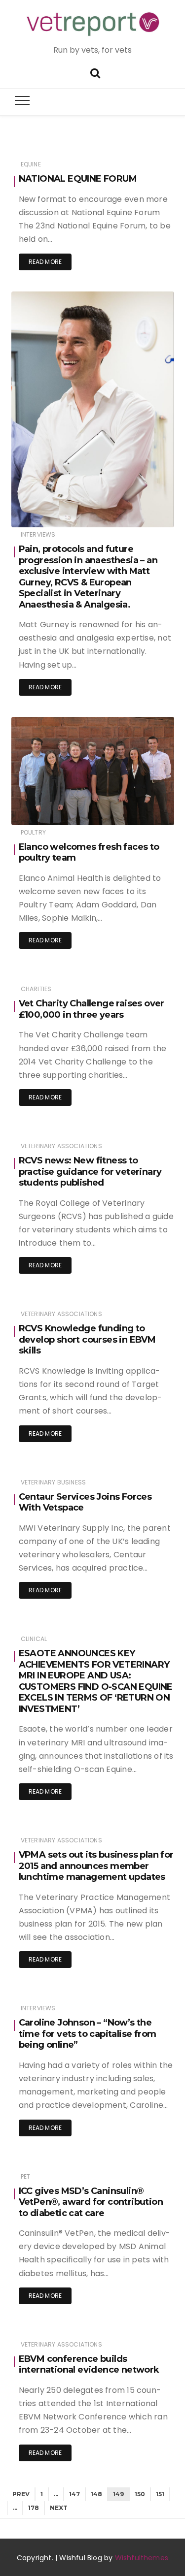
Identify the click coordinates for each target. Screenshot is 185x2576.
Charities (36, 989)
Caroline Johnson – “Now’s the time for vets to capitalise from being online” (88, 2034)
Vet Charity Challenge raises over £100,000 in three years (92, 1009)
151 (160, 2494)
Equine (31, 164)
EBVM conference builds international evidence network (89, 2365)
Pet (26, 2176)
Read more (45, 262)
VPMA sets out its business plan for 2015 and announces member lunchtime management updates (96, 1866)
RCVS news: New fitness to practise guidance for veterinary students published (90, 1172)
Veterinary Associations (61, 1146)
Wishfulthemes (142, 2558)
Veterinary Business (53, 1482)
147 (74, 2494)
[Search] (95, 72)
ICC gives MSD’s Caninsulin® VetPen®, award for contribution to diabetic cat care (91, 2202)
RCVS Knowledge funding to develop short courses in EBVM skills (87, 1339)
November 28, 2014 (134, 513)
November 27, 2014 (134, 811)
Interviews (38, 534)
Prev (21, 2494)
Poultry (33, 832)
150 (140, 2494)
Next (59, 2508)
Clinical (34, 1639)
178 (34, 2508)
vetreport (54, 513)
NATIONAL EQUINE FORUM (78, 179)
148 (96, 2494)
